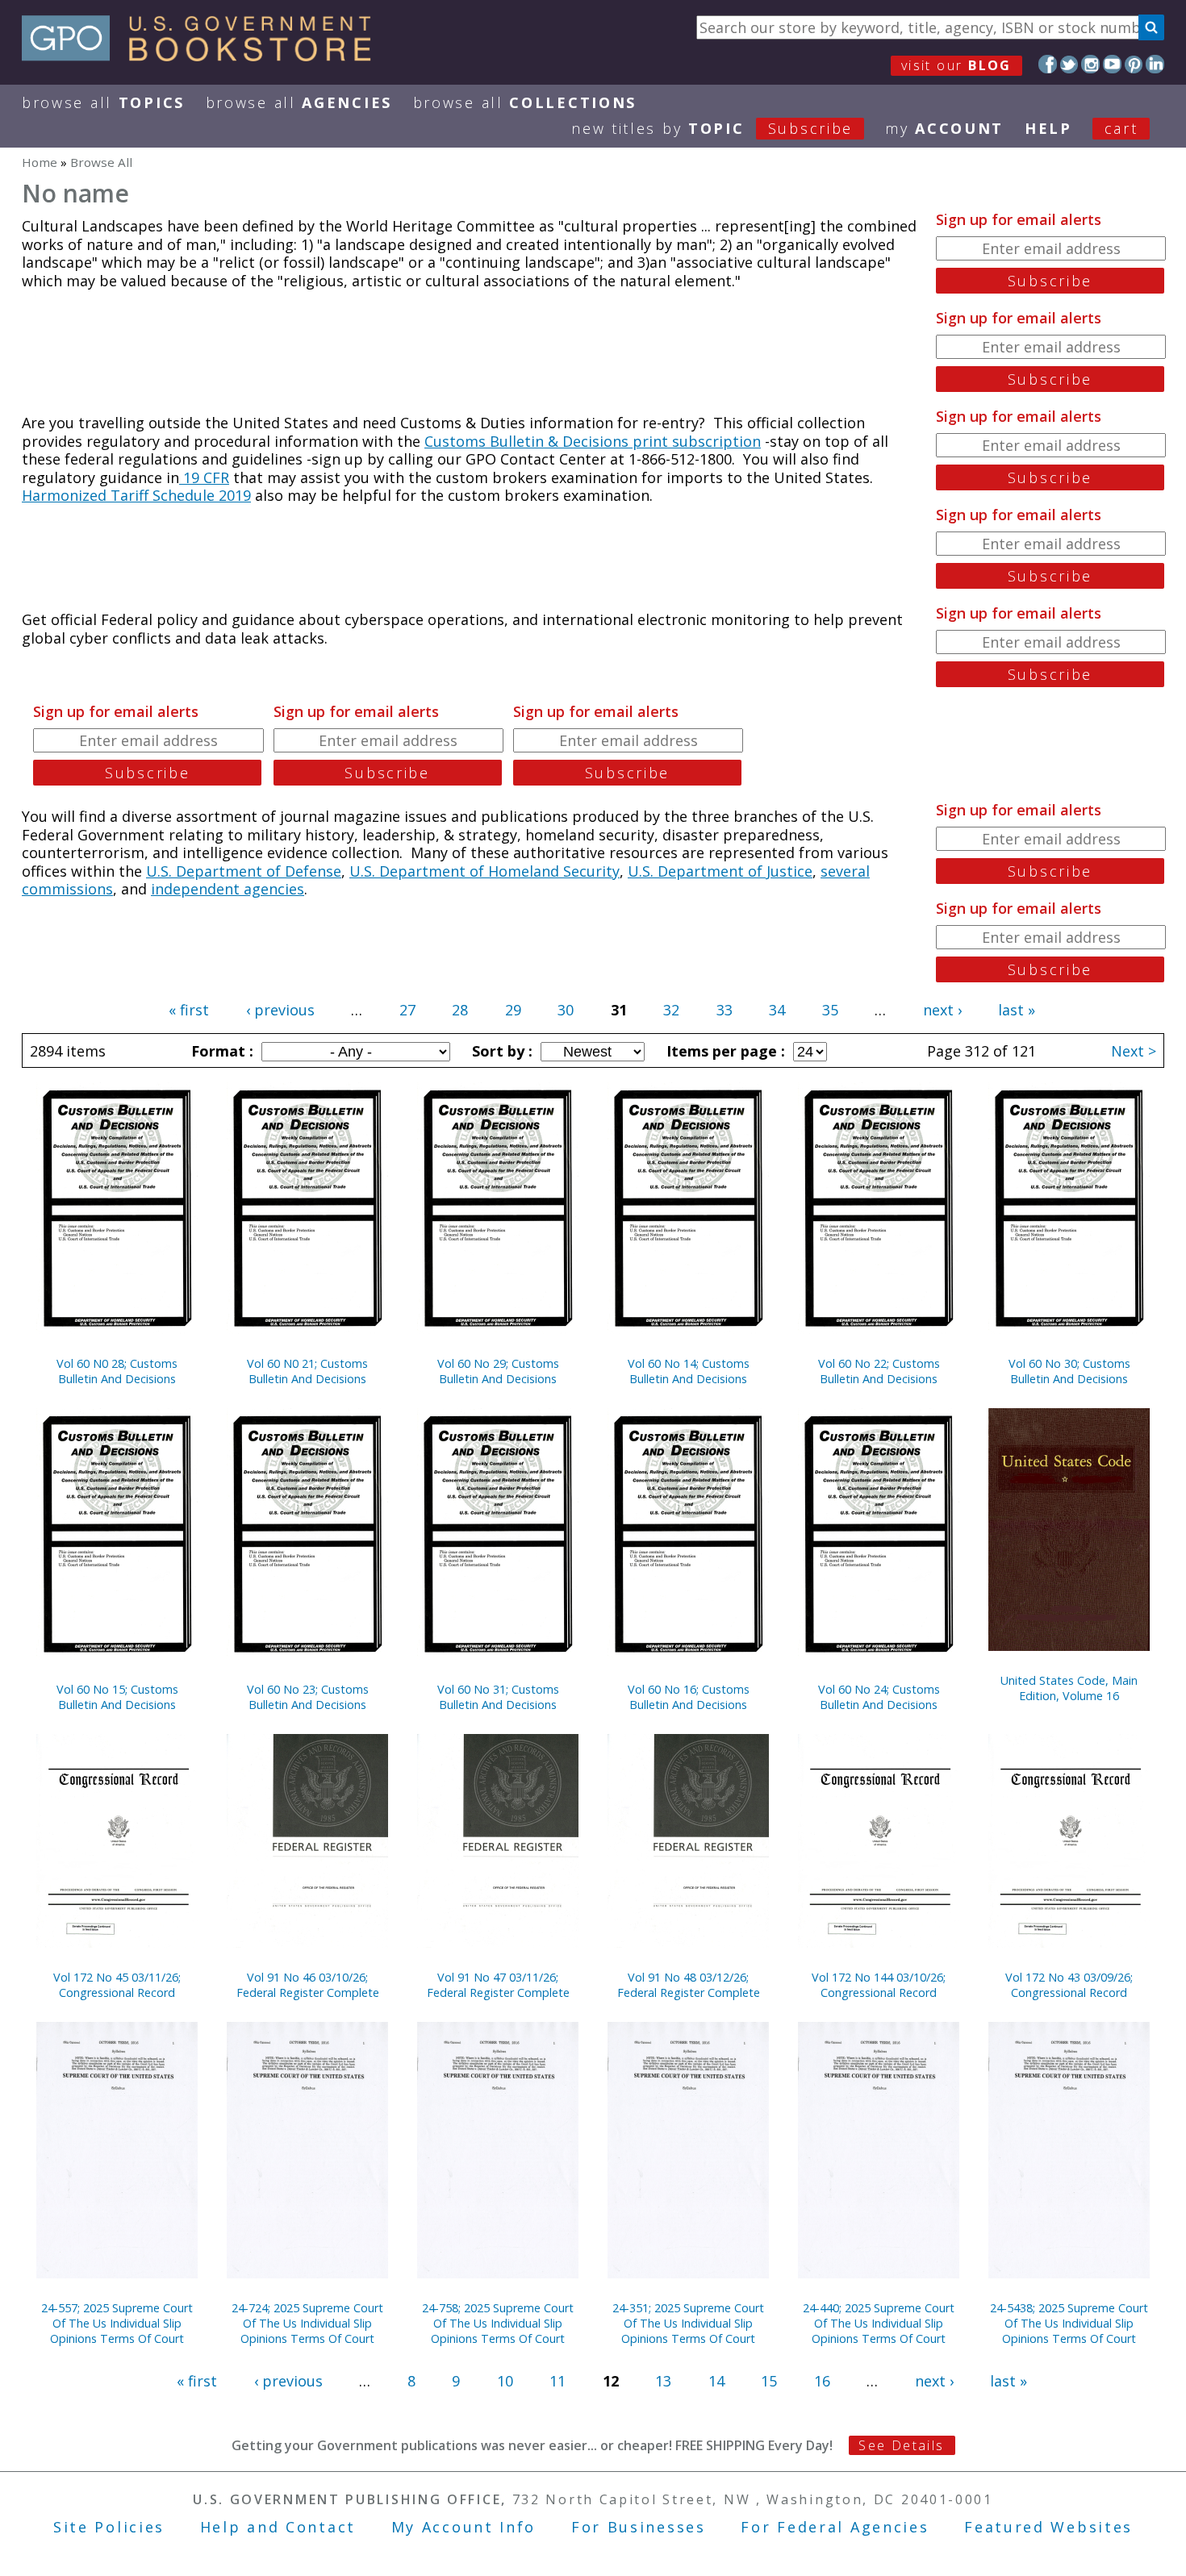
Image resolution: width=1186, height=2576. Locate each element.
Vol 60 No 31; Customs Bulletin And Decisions (498, 1697)
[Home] (204, 56)
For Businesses (639, 2527)
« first (189, 1010)
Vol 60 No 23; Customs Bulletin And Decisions (308, 1697)
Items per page (724, 1051)
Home (40, 162)
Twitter (1069, 64)
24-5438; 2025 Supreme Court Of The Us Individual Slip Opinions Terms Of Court (1069, 2323)
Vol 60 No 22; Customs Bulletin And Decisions (879, 1371)
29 (513, 1010)
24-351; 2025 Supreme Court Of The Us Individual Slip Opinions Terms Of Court (688, 2323)
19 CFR (204, 477)
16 (822, 2381)
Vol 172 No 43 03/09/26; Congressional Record (1069, 1985)
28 (460, 1010)
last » (1017, 1010)
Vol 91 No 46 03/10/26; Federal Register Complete (308, 1985)
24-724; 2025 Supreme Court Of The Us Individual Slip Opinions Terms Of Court (307, 2323)
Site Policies (109, 2527)
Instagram (1090, 64)
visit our (956, 65)
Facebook (1048, 64)
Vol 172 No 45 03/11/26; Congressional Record (117, 1985)
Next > (1134, 1051)
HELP (1048, 128)
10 (505, 2381)
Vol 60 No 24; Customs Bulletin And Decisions (879, 1697)
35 (830, 1010)
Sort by (500, 1051)
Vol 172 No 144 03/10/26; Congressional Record (879, 1985)
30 (566, 1010)
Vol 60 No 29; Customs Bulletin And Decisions (498, 1371)
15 (769, 2381)
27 (407, 1010)
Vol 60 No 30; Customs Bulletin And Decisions (1069, 1371)
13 (663, 2381)
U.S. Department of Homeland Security (484, 871)
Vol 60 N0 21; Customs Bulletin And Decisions (307, 1371)
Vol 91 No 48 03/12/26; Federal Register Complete (689, 1985)
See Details (901, 2445)
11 (558, 2381)
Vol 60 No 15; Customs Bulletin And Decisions (117, 1697)
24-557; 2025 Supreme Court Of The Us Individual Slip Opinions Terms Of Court (117, 2323)
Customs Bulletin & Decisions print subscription (593, 441)
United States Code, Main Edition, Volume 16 (1069, 1688)
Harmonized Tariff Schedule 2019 (136, 495)
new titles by (712, 128)
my (944, 128)
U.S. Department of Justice (720, 871)
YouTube (1112, 64)
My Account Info (464, 2527)
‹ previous (280, 1010)
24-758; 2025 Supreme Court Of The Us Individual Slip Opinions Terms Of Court (498, 2323)
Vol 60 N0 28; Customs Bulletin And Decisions (117, 1371)
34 (777, 1010)
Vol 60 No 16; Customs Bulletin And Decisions (689, 1697)
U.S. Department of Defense (244, 871)
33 (725, 1010)
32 (671, 1010)
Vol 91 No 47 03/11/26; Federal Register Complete (498, 1985)
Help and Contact (278, 2527)
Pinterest (1134, 64)
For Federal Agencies (835, 2527)
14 (716, 2381)
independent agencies (228, 889)
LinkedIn (1155, 64)
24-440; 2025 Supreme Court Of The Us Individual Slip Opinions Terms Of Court (879, 2323)
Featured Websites (1048, 2527)
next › (942, 1010)
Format (220, 1051)
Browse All (103, 102)
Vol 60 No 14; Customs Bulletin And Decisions (689, 1371)
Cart (1121, 128)
